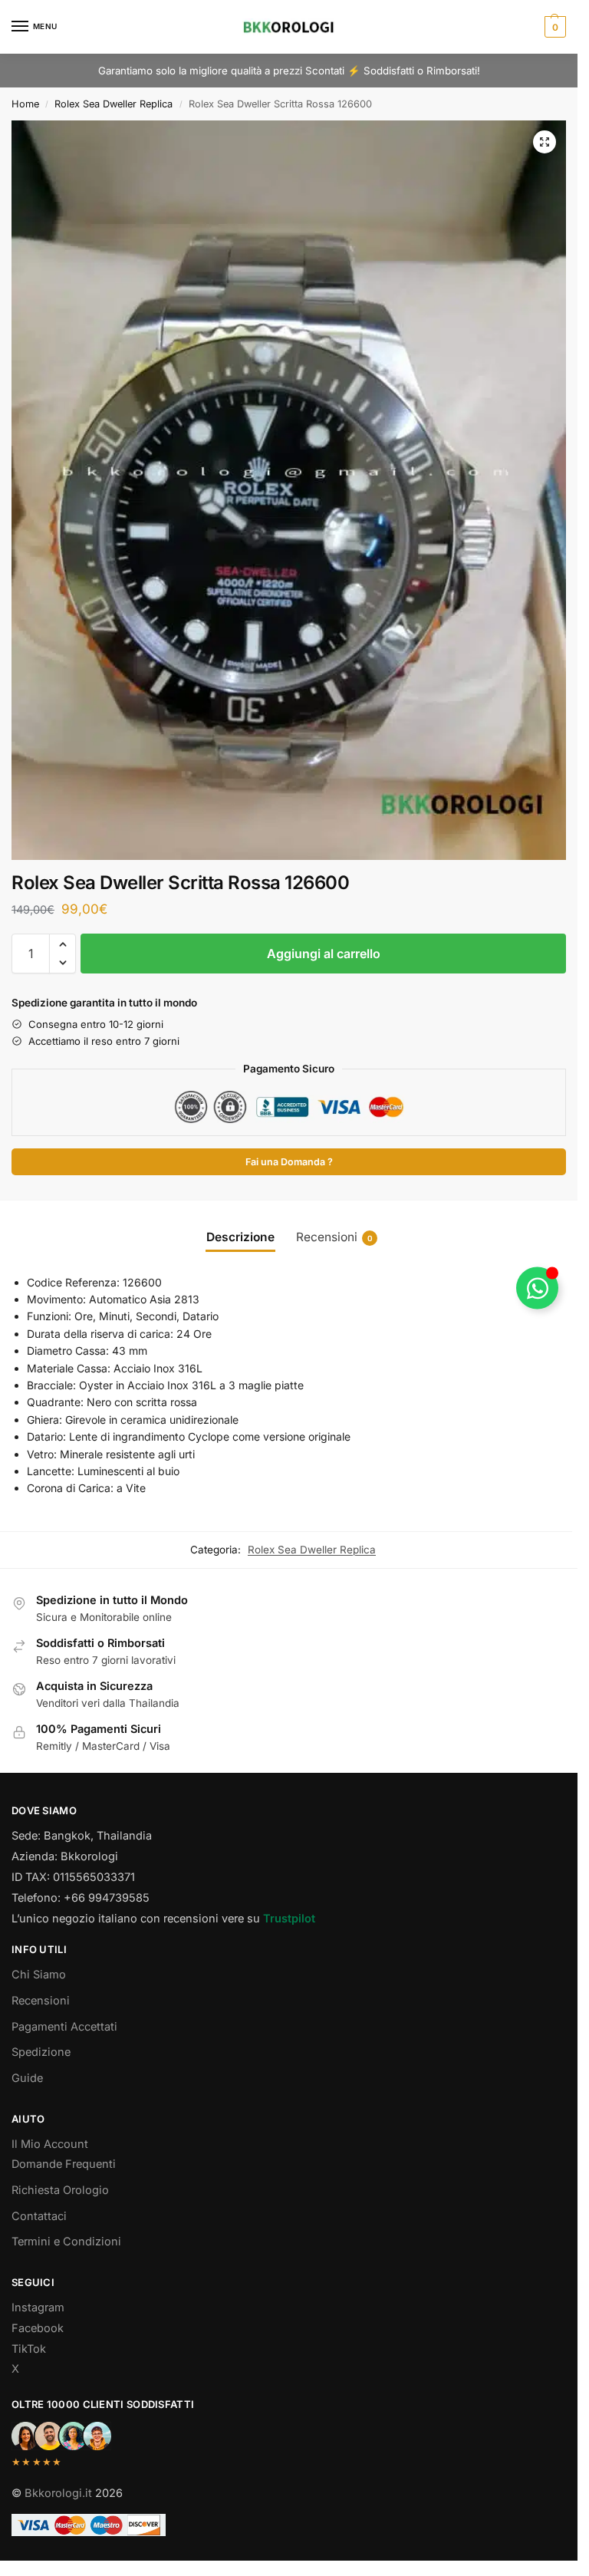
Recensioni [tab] (334, 1237)
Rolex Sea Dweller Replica (114, 104)
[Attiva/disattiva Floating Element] (537, 1288)
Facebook (38, 2328)
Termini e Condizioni (66, 2242)
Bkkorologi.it (58, 2493)
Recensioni (41, 2001)
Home (25, 104)
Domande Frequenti (64, 2164)
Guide (27, 2078)
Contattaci (39, 2216)
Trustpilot (289, 1919)
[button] (553, 27)
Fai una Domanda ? (289, 1162)
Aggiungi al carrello (324, 954)
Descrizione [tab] (240, 1237)
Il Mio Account (50, 2144)
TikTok (29, 2349)
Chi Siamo (39, 1975)
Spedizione (41, 2052)
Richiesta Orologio (60, 2190)
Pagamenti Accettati (64, 2027)
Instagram (38, 2308)
